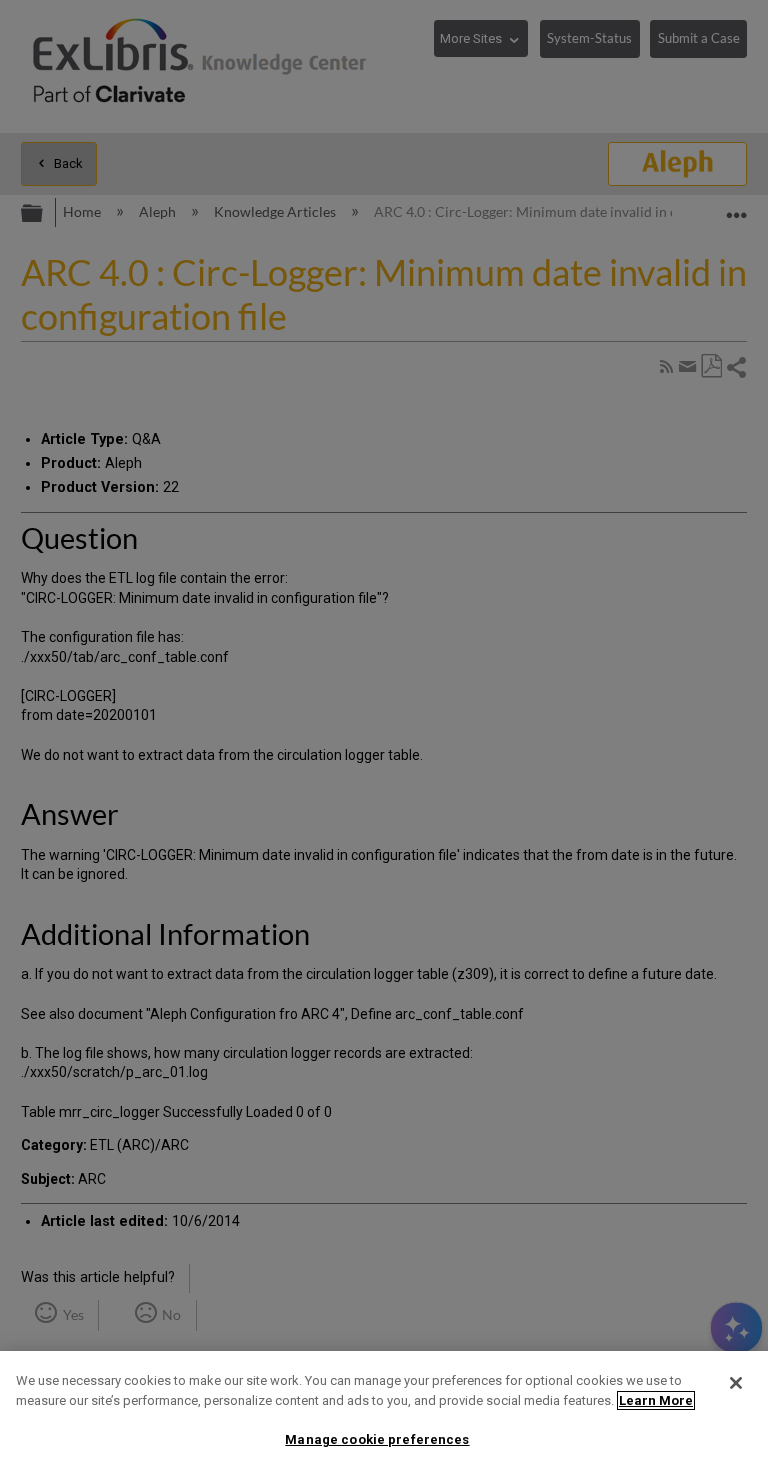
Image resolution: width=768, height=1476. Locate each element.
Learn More (656, 1400)
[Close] (736, 1383)
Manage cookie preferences (377, 1439)
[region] (384, 1413)
